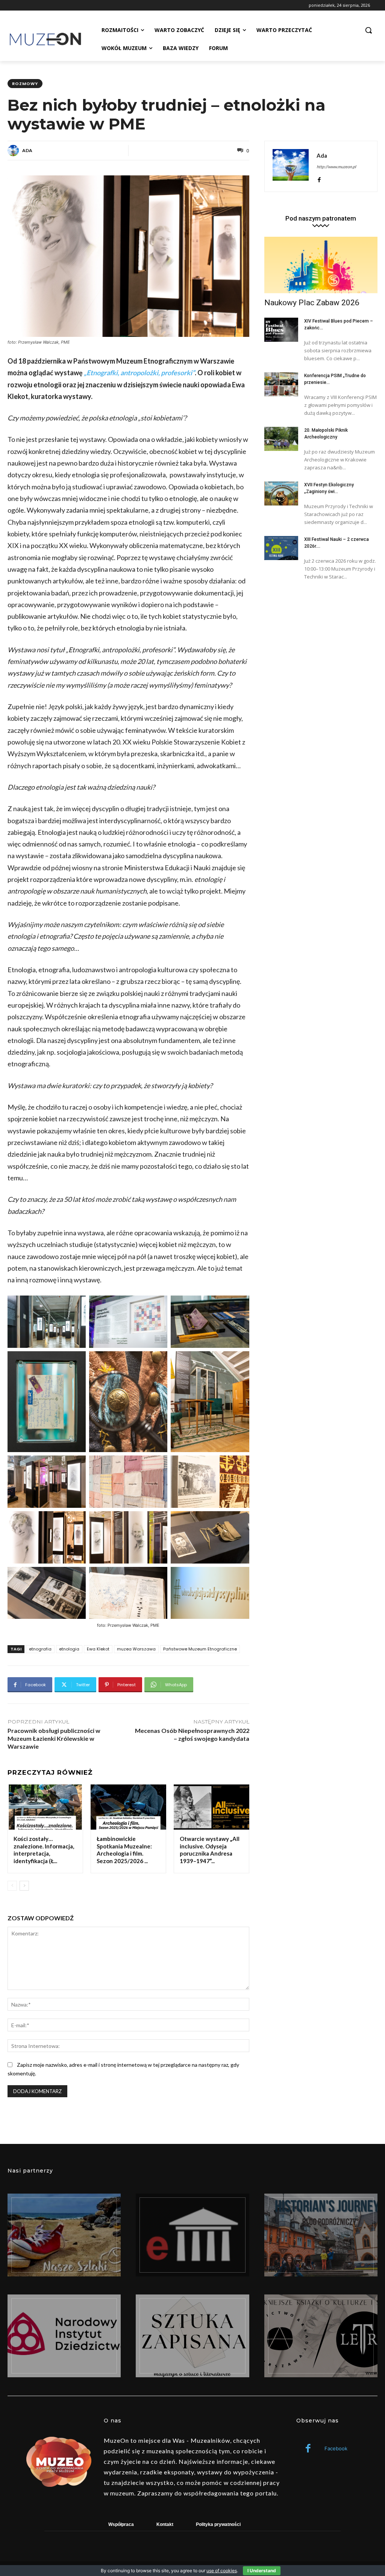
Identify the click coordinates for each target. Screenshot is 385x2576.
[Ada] (14, 151)
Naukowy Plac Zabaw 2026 (312, 303)
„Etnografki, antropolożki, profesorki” (139, 373)
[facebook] (319, 178)
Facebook (336, 2448)
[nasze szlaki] (64, 2235)
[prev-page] (12, 1886)
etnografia (40, 1649)
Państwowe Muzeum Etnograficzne (200, 1649)
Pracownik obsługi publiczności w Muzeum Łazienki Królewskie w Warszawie (54, 1738)
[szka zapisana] (192, 2336)
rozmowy (25, 84)
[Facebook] (308, 2449)
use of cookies (222, 2571)
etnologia (69, 1649)
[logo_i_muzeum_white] (192, 2235)
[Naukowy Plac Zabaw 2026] (321, 265)
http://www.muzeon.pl (336, 167)
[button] (368, 30)
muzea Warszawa (136, 1649)
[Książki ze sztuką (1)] (321, 2336)
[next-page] (24, 1886)
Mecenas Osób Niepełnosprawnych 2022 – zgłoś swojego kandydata (192, 1734)
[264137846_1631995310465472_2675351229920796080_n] (321, 2235)
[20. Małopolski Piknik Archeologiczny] (281, 439)
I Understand (262, 2571)
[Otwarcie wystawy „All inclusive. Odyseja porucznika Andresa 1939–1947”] (211, 1807)
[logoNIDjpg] (64, 2336)
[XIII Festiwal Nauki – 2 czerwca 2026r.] (281, 548)
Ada (27, 150)
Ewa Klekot (98, 1649)
